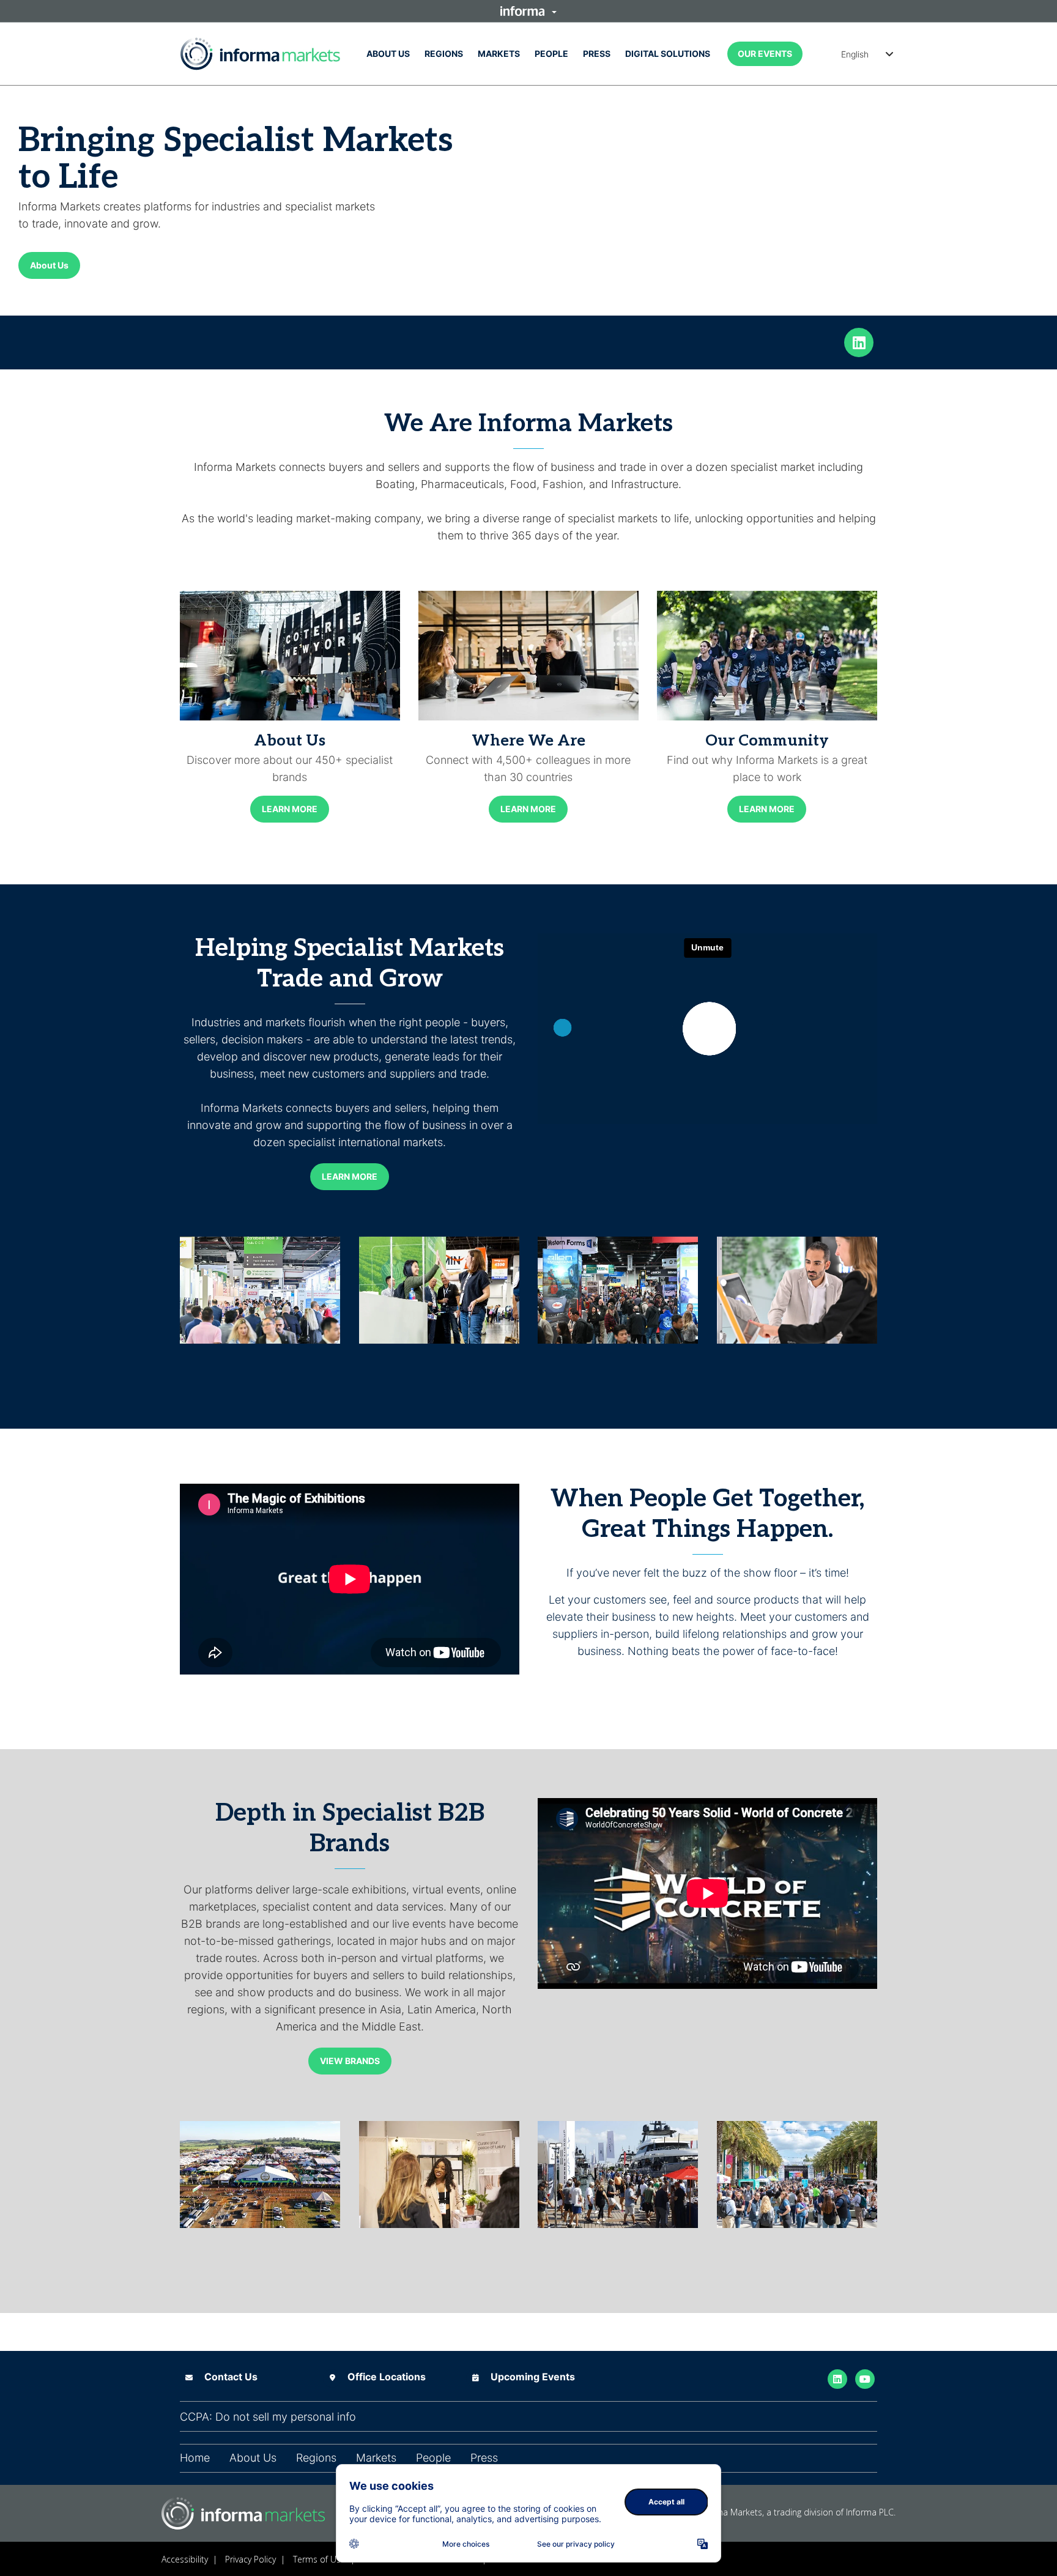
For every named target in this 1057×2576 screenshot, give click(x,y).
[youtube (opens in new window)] (865, 2378)
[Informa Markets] (260, 54)
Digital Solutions (668, 54)
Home (195, 2458)
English (855, 54)
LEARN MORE (290, 809)
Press (597, 54)
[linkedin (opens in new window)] (859, 341)
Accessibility (185, 2559)
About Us (388, 54)
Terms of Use (319, 2559)
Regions (444, 54)
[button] (528, 11)
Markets (499, 54)
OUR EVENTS (765, 54)
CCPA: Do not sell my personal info (268, 2417)
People (551, 54)
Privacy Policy (250, 2559)
